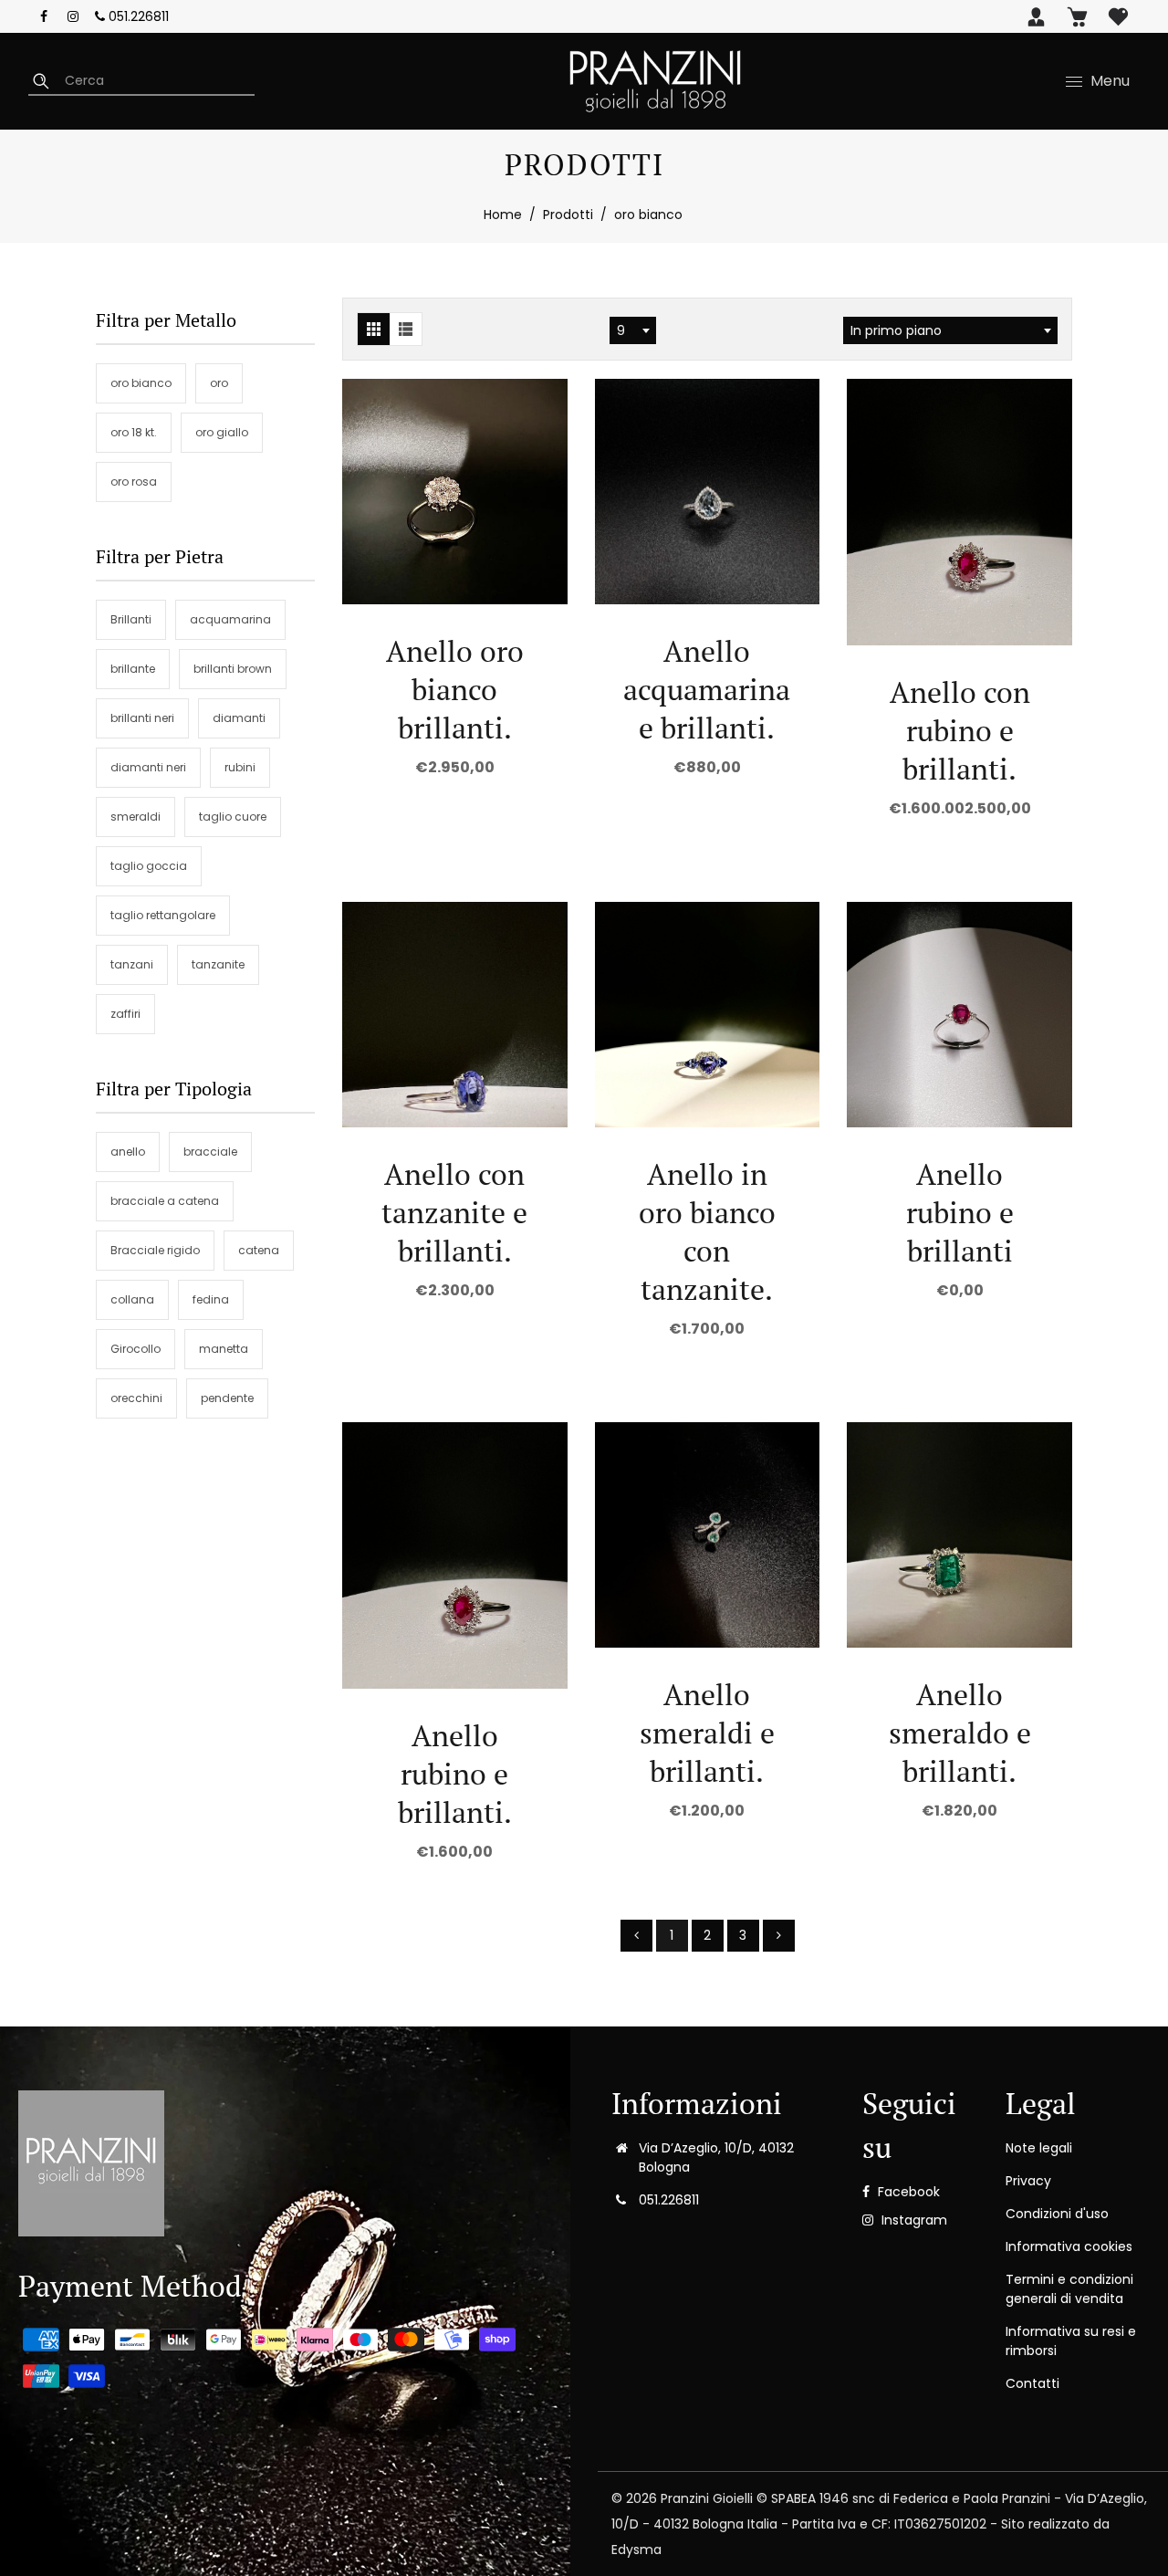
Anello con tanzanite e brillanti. (454, 1212)
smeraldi (136, 817)
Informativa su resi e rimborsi (1071, 2341)
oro (219, 383)
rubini (240, 767)
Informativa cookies (1069, 2246)
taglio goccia (149, 866)
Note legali (1039, 2148)
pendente (227, 1398)
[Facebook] (44, 16)
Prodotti (568, 215)
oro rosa (134, 482)
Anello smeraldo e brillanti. (960, 1733)
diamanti (239, 718)
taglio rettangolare (163, 915)
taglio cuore (233, 817)
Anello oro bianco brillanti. (455, 689)
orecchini (136, 1398)
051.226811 (137, 16)
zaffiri (125, 1014)
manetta (224, 1349)
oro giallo (222, 432)
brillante (133, 669)
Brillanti (131, 619)
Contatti (1032, 2383)
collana (132, 1299)
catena (259, 1250)
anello (128, 1152)
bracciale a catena (165, 1201)
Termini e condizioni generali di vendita (1069, 2289)
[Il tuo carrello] (1077, 16)
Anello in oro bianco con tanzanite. (707, 1231)
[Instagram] (73, 16)
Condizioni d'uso (1057, 2214)
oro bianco (141, 383)
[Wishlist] (1118, 16)
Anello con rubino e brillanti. (960, 730)
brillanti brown (233, 669)
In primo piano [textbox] (896, 330)
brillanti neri (142, 718)
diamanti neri (148, 767)
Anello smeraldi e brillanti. (707, 1733)
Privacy (1028, 2181)
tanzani (132, 964)
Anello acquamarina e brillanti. (707, 689)
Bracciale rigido (155, 1250)
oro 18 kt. (134, 432)
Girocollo (136, 1349)
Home (503, 215)
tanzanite (218, 964)
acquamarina (230, 619)
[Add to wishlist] (455, 492)
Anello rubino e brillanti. (455, 1774)
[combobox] (633, 330)
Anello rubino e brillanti (960, 1212)
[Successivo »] (779, 1936)
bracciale (210, 1152)
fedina (211, 1299)
